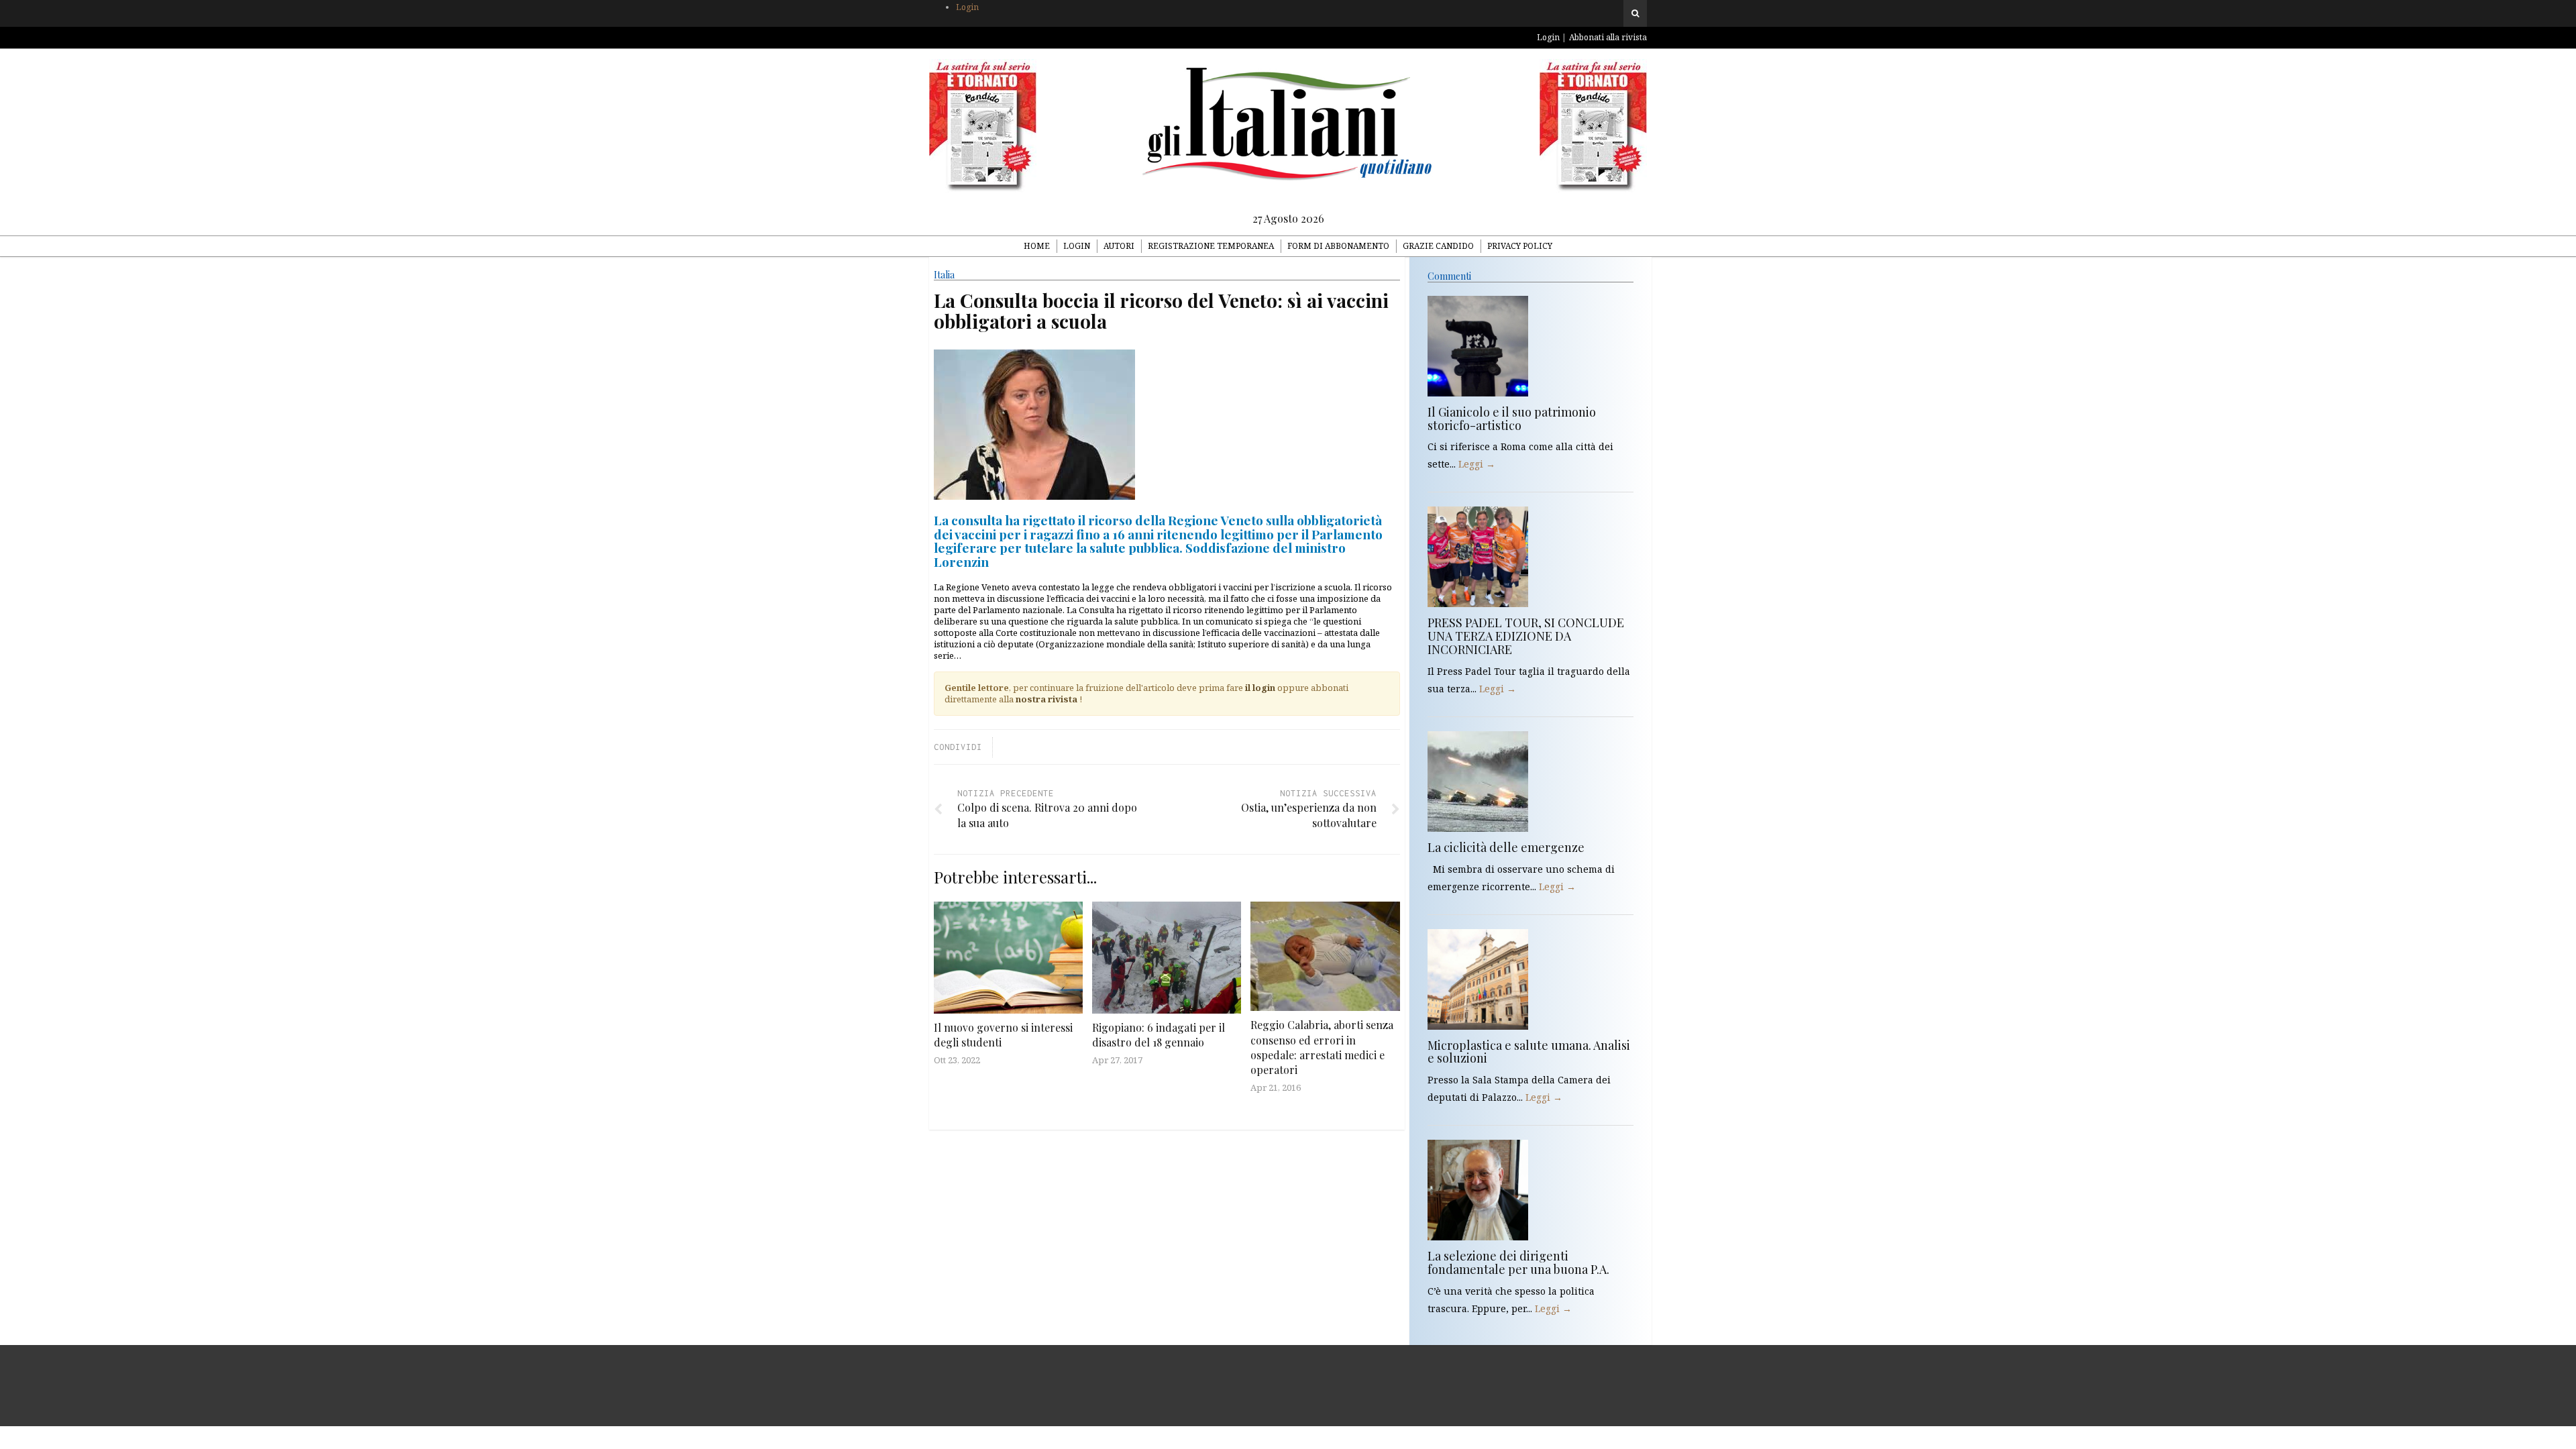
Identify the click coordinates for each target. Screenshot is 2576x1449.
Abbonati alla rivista (1608, 37)
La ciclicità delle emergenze (1506, 847)
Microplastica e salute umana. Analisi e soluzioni (1529, 1052)
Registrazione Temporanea (1211, 246)
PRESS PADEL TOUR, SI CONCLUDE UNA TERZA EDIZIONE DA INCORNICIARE (1526, 636)
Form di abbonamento (1338, 246)
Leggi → (1477, 464)
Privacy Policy (1520, 246)
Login (967, 7)
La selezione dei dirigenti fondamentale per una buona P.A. (1518, 1263)
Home (1037, 246)
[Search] (1635, 13)
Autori (1119, 246)
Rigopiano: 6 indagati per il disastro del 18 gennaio (1159, 1035)
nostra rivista (1046, 699)
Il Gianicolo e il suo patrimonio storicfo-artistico (1512, 419)
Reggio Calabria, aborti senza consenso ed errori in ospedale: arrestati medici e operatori (1322, 1047)
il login (1260, 688)
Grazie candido (1438, 246)
